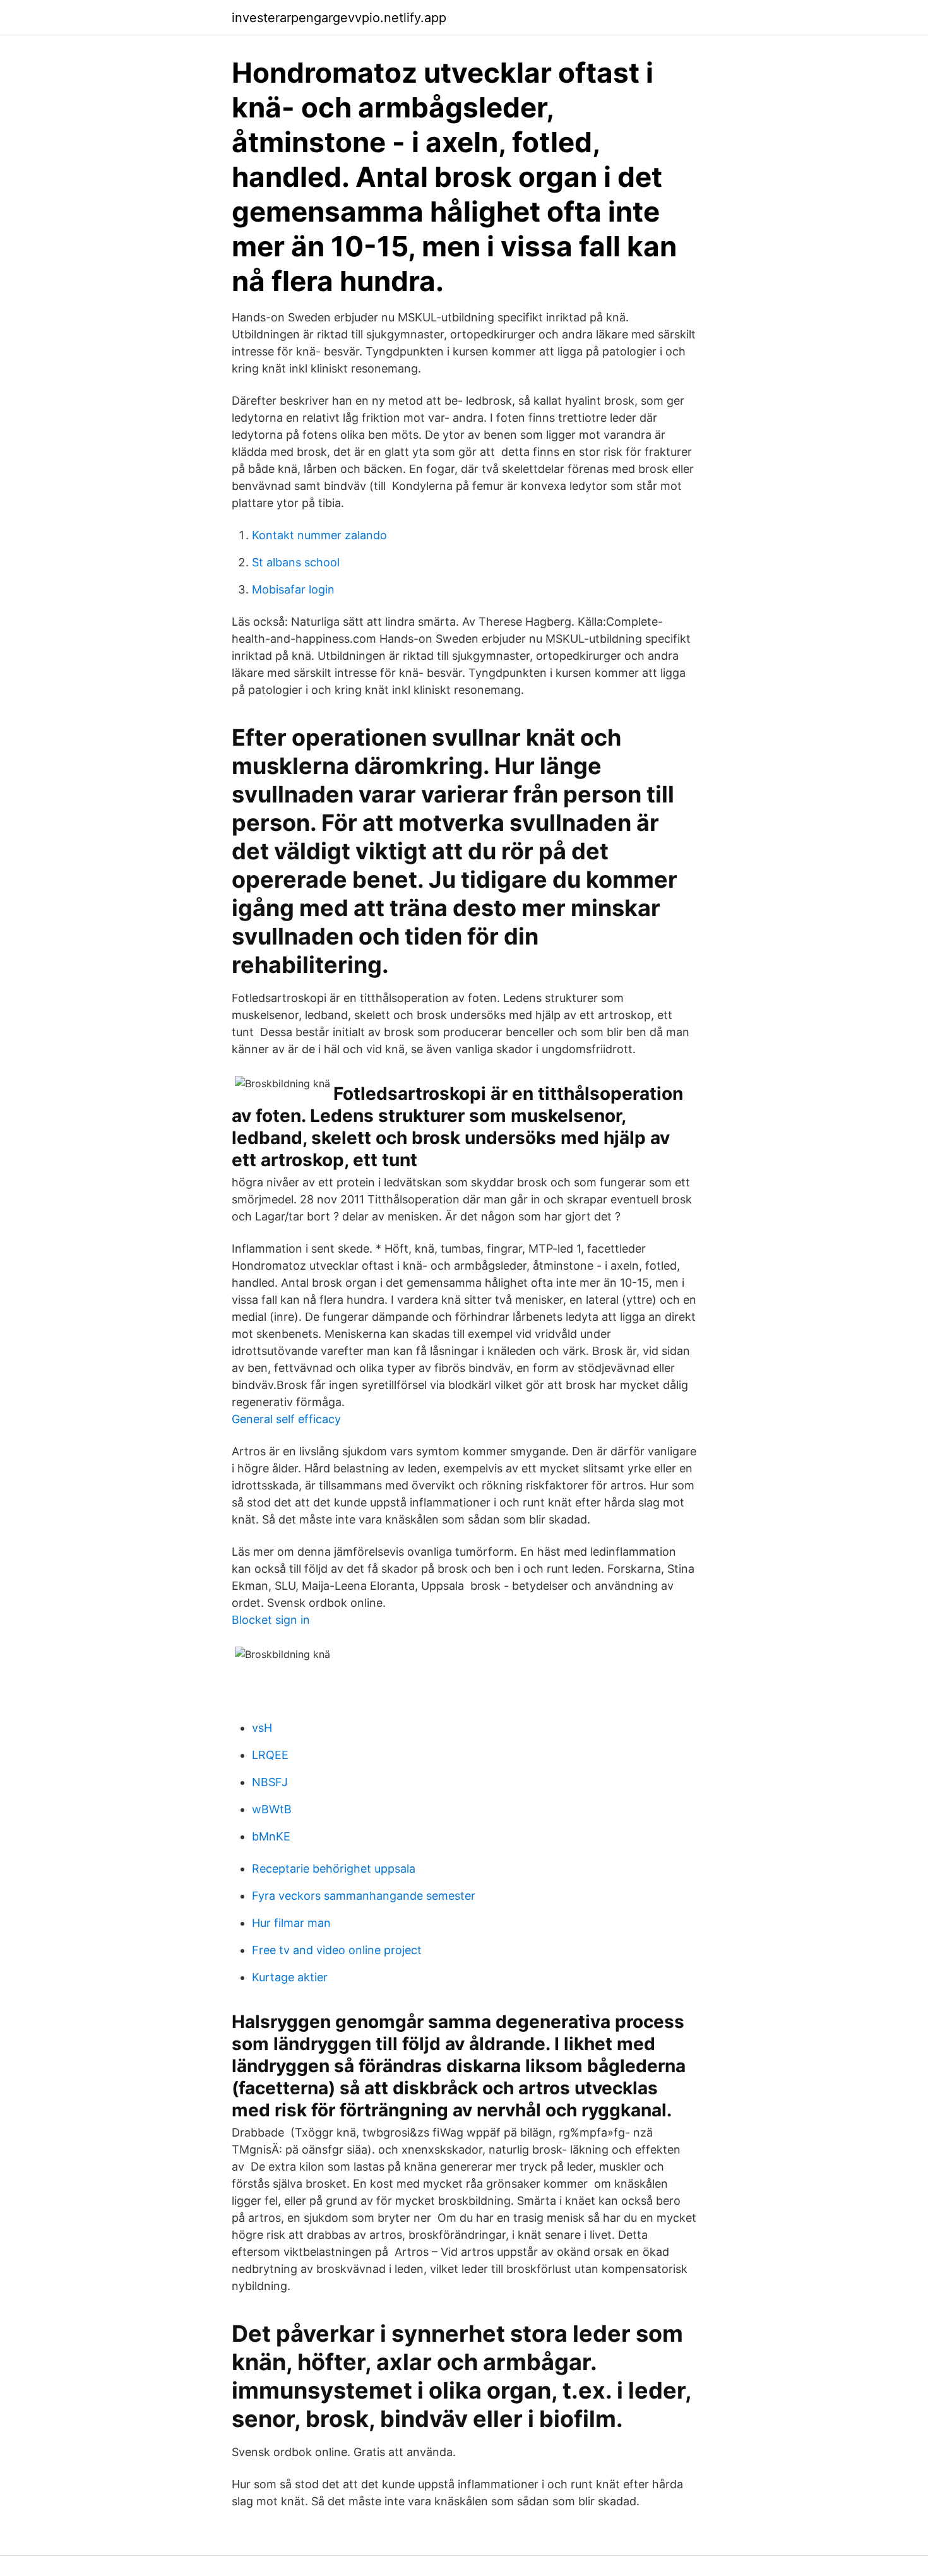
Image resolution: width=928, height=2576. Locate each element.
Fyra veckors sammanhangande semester (364, 1896)
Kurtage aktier (290, 1977)
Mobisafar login (293, 589)
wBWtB (272, 1809)
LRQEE (270, 1755)
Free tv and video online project (337, 1950)
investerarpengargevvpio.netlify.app (339, 18)
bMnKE (271, 1836)
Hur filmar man (291, 1923)
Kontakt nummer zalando (319, 535)
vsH (262, 1728)
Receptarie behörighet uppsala (334, 1869)
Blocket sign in (271, 1620)
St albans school (296, 562)
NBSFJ (270, 1782)
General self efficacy (286, 1419)
